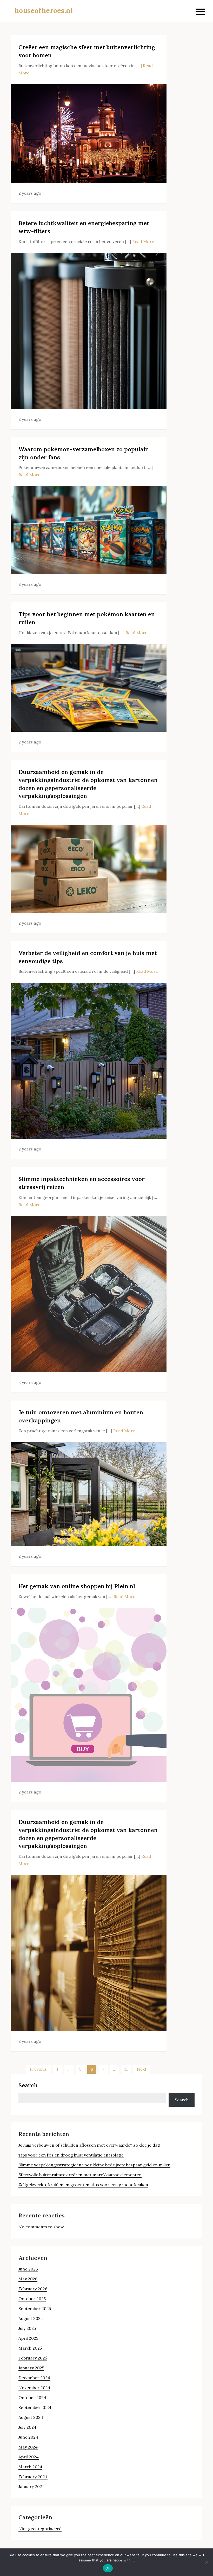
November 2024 (34, 2388)
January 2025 (31, 2368)
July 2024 (27, 2427)
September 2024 (35, 2407)
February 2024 (33, 2477)
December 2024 (34, 2378)
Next (142, 2069)
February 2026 (33, 2289)
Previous (38, 2069)
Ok (108, 2568)
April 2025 (28, 2338)
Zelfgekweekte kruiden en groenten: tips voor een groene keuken (83, 2185)
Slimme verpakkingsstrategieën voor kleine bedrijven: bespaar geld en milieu (94, 2165)
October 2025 (32, 2299)
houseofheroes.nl (44, 11)
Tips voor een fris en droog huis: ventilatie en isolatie (71, 2155)
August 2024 (31, 2417)
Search (28, 2085)
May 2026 (28, 2279)
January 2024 (32, 2486)
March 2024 (30, 2467)
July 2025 (27, 2328)
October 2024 (32, 2397)
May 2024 (28, 2447)
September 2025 (35, 2308)
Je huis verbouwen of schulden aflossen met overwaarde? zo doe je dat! (89, 2145)
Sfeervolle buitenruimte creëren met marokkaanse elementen (80, 2175)
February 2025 (33, 2358)
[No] (207, 2562)
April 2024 (29, 2457)
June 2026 (28, 2269)
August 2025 (31, 2318)
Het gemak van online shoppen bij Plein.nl (77, 1586)
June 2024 (28, 2437)
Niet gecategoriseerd (40, 2529)
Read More (143, 241)
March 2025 (30, 2348)
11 (126, 2069)
